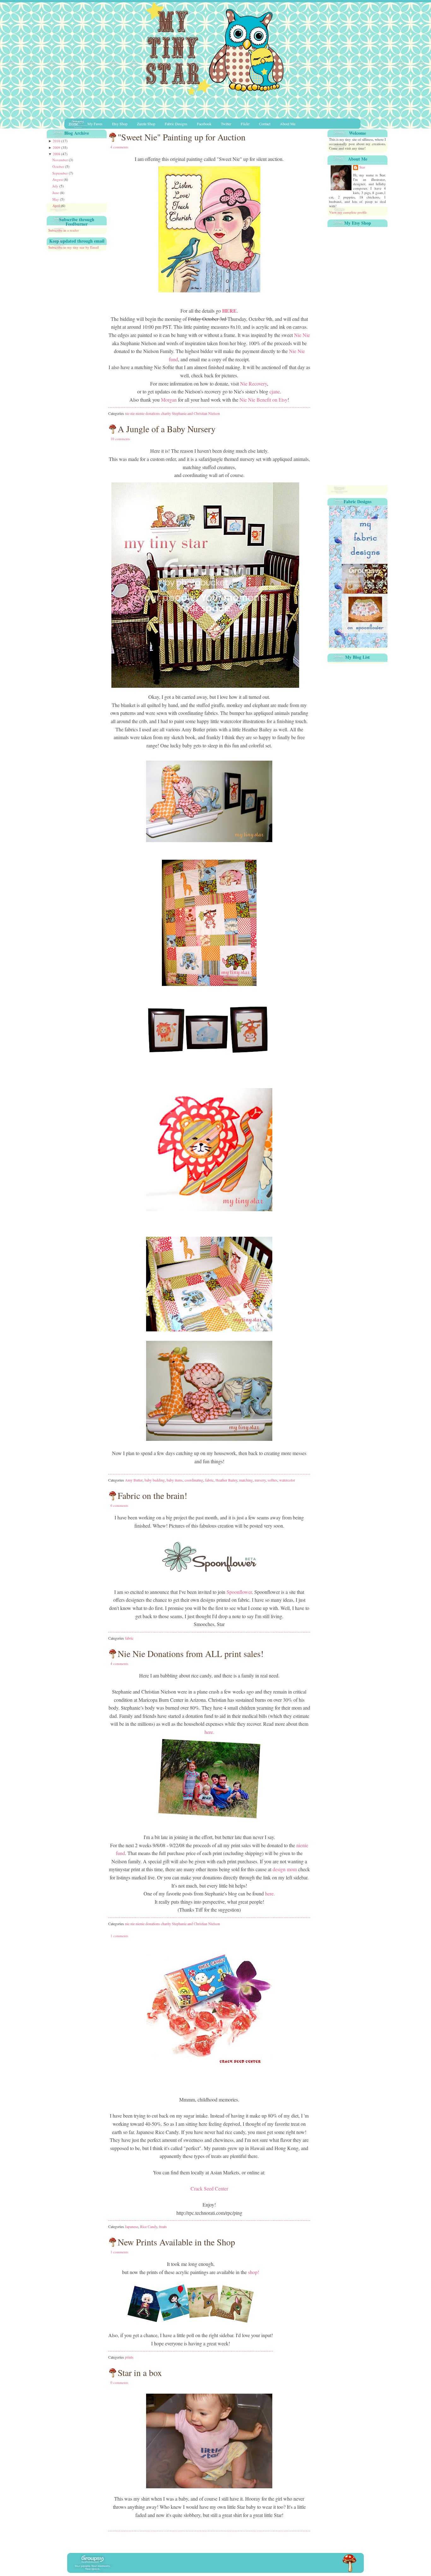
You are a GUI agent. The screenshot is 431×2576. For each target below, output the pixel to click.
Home (73, 124)
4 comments (119, 147)
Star (362, 167)
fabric (209, 1480)
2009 (57, 147)
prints (129, 2357)
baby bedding (155, 1480)
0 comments (119, 2382)
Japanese (132, 2226)
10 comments (120, 439)
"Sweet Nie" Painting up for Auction (182, 137)
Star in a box (140, 2373)
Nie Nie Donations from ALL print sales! (191, 1653)
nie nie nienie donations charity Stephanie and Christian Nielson (172, 413)
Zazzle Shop (146, 124)
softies (272, 1480)
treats (163, 2226)
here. (209, 1732)
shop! (254, 2272)
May (56, 199)
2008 (57, 154)
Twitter (226, 124)
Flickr (245, 124)
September (61, 173)
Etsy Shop (120, 124)
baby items (175, 1480)
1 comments (119, 1936)
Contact (265, 124)
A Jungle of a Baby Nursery (167, 429)
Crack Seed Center (209, 2188)
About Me (288, 124)
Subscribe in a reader (64, 230)
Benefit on (263, 400)
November (61, 160)
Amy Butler (134, 1480)
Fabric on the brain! (152, 1495)
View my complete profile (348, 212)
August (58, 179)
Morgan (169, 400)
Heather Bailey (226, 1480)
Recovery (254, 383)
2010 (57, 141)
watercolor (287, 1480)
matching (246, 1480)
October (59, 166)
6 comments (119, 1505)
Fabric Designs (176, 124)
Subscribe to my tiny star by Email (74, 247)
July (56, 186)
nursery (260, 1480)
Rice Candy (149, 2226)
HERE (229, 311)
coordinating (194, 1480)
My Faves (95, 124)
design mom (285, 1869)
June (56, 193)
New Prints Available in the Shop (176, 2242)
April (57, 206)
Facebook (204, 124)
